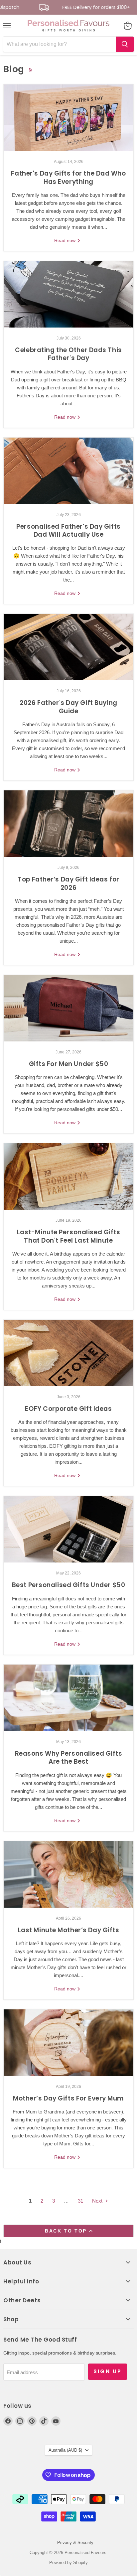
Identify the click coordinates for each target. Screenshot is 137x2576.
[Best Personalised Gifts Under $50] (68, 1529)
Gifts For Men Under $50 (69, 1064)
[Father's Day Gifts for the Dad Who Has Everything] (68, 118)
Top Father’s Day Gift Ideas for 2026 (68, 883)
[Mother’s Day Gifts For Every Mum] (68, 2043)
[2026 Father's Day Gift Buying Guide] (68, 647)
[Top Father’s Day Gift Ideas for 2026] (68, 824)
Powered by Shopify (68, 2563)
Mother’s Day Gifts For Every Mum (68, 2098)
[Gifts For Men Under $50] (68, 1008)
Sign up (108, 2371)
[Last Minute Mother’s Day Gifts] (68, 1874)
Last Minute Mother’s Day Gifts (69, 1930)
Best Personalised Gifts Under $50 (69, 1585)
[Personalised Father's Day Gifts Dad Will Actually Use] (68, 471)
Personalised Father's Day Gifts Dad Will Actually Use (68, 531)
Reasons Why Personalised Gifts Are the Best (69, 1758)
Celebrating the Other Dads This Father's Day (68, 354)
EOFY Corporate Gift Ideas (68, 1409)
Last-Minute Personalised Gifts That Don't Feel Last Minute (69, 1236)
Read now (66, 240)
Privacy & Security (75, 2543)
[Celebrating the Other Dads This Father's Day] (68, 294)
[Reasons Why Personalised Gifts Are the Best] (68, 1698)
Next (98, 2201)
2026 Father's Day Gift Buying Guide (68, 707)
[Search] (125, 44)
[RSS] (31, 70)
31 (80, 2201)
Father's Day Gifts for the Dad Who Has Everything (68, 177)
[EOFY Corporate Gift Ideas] (68, 1353)
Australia (65, 2450)
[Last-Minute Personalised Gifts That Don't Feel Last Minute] (68, 1176)
